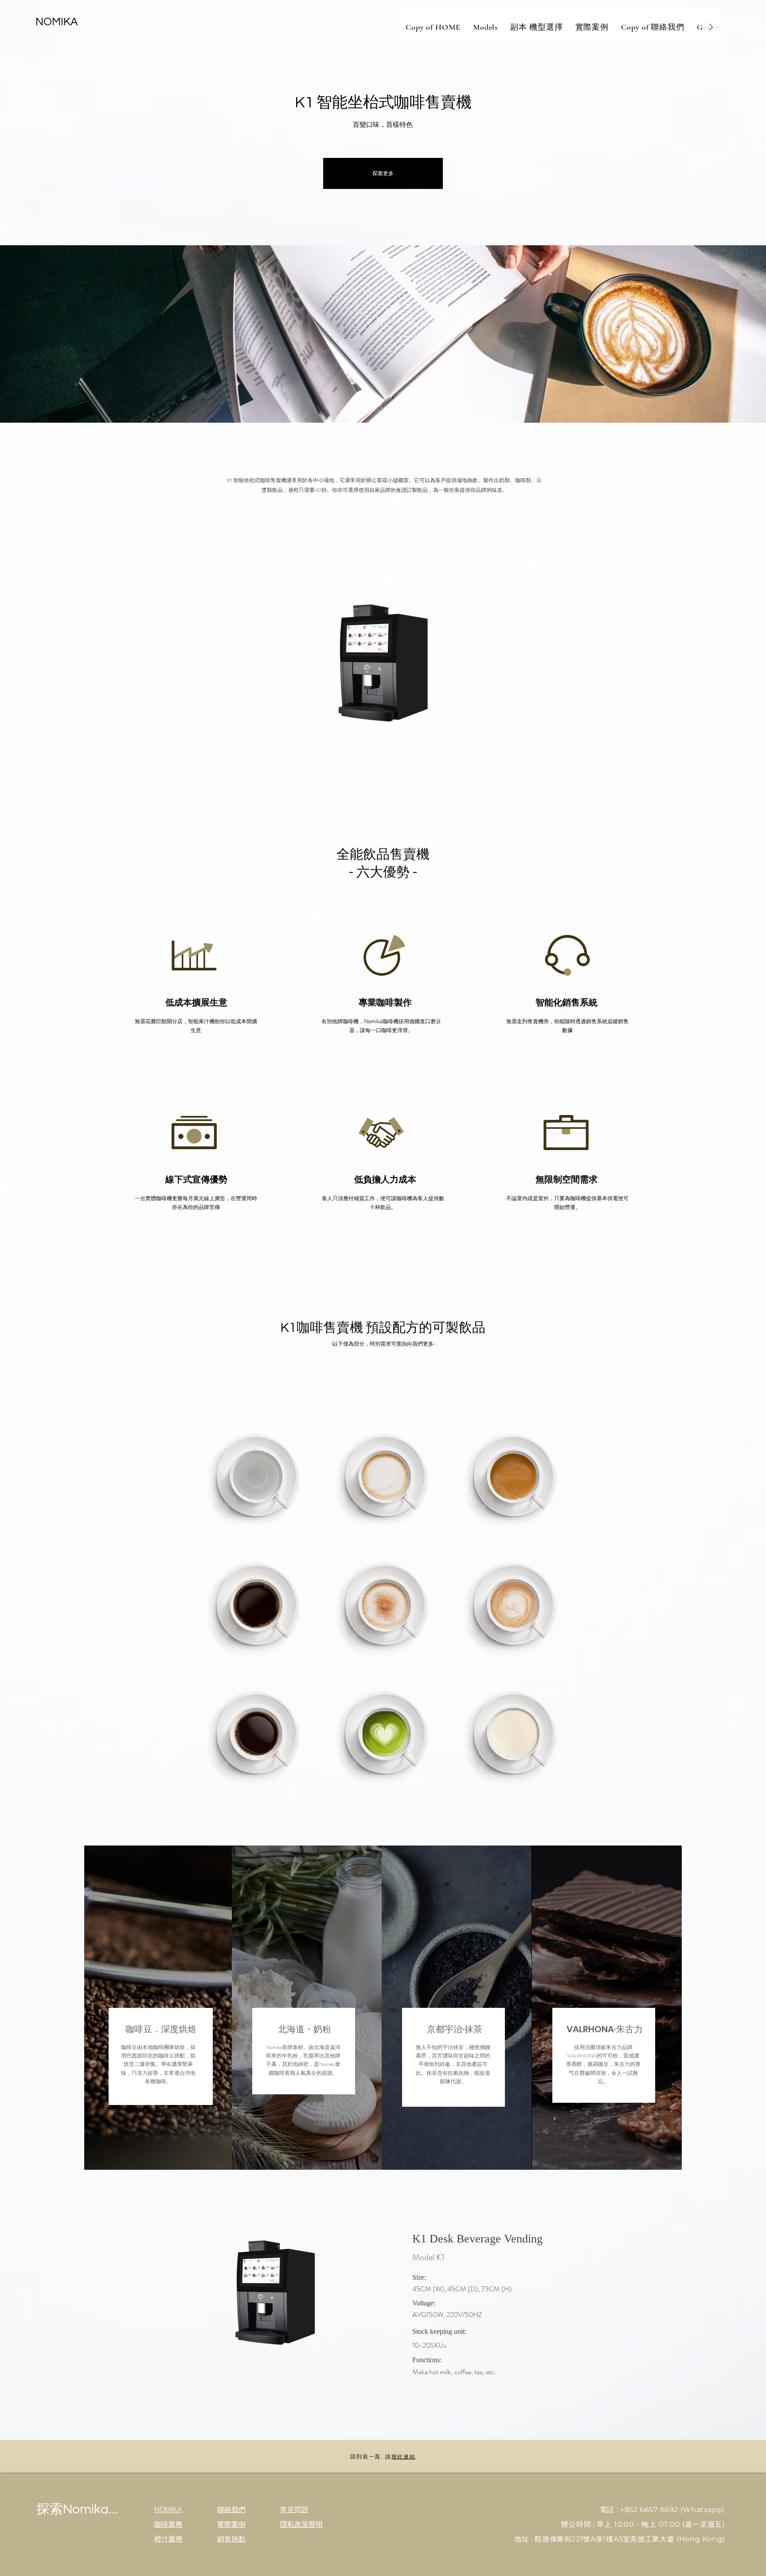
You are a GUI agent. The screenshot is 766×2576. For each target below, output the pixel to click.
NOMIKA (57, 22)
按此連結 (404, 2456)
